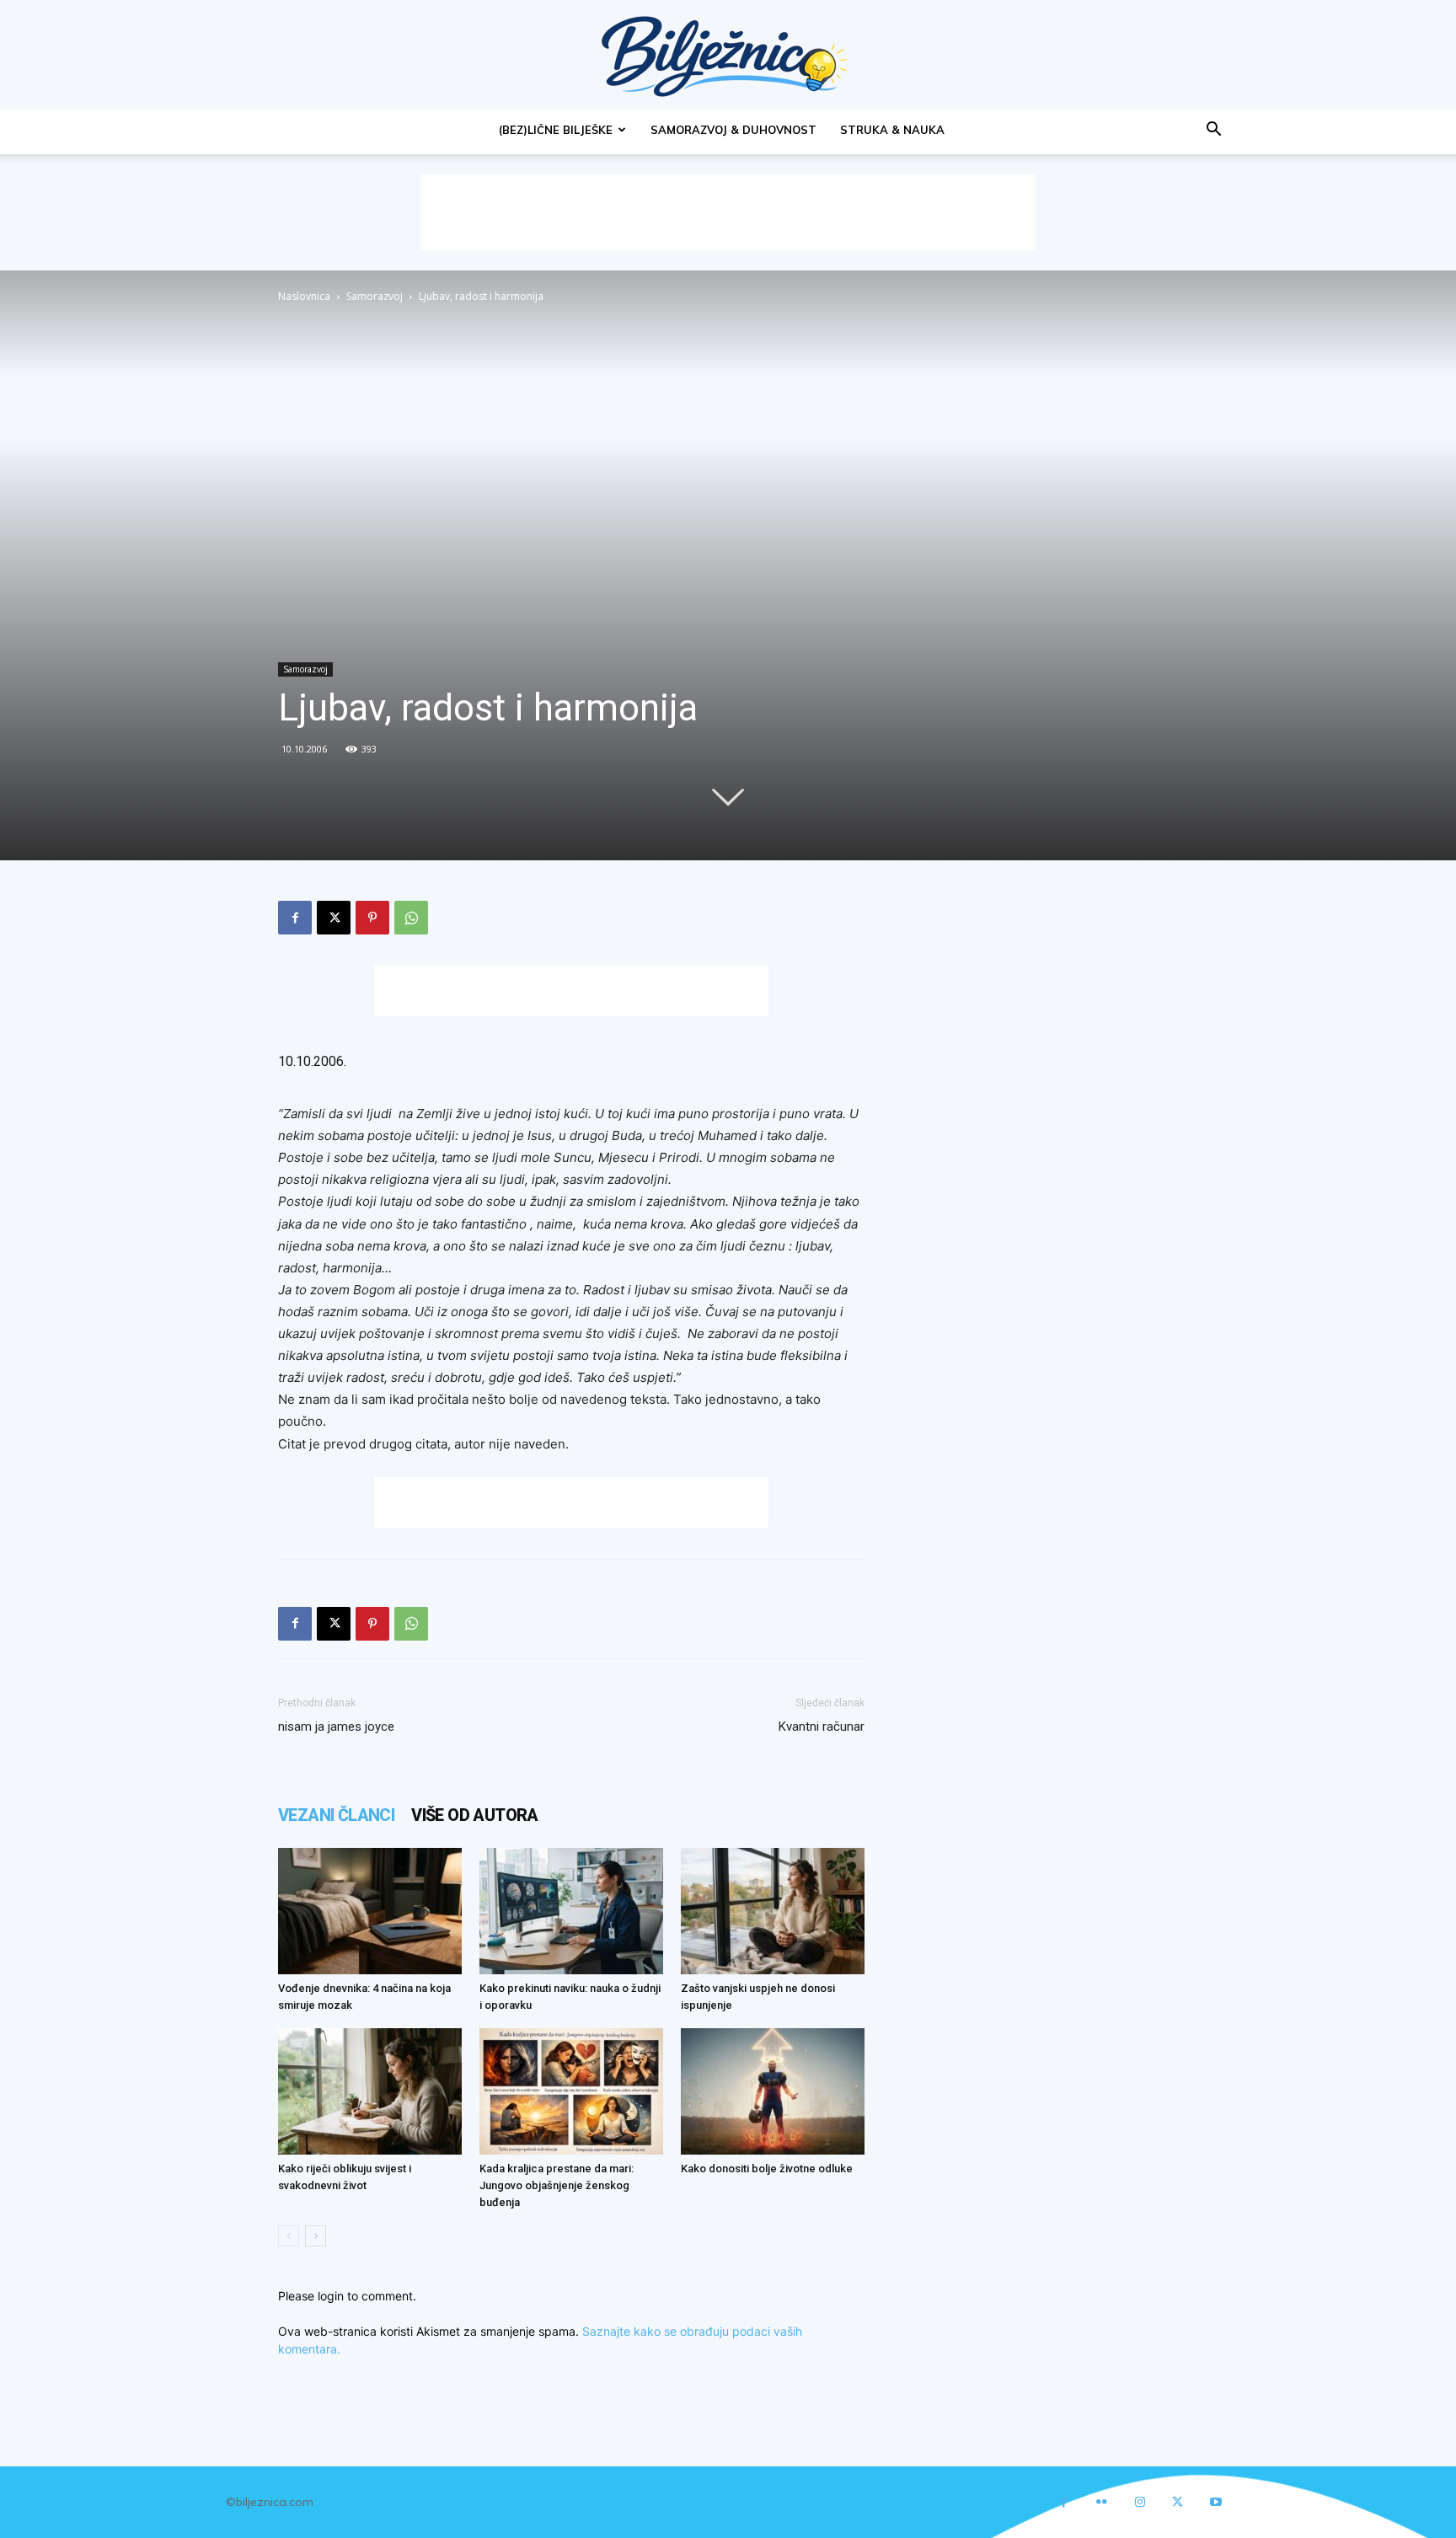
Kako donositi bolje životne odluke (767, 2169)
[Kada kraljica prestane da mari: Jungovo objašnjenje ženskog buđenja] (571, 2091)
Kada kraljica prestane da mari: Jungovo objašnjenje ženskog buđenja (557, 2185)
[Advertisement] (728, 212)
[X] (334, 918)
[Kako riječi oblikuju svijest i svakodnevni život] (370, 2091)
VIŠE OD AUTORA (475, 1815)
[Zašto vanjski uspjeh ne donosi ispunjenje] (773, 1911)
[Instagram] (1140, 2502)
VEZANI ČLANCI (336, 1815)
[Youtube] (1215, 2502)
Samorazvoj (375, 296)
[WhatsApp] (411, 918)
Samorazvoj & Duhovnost (733, 130)
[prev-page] (289, 2236)
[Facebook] (295, 918)
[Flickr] (1102, 2502)
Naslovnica (304, 296)
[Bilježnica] (728, 56)
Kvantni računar (822, 1727)
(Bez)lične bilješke (556, 130)
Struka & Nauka (892, 130)
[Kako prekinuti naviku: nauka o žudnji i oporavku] (571, 1911)
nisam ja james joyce (336, 1727)
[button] (1213, 131)
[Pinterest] (372, 918)
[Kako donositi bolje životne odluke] (773, 2091)
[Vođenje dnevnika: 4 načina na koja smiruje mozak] (370, 1911)
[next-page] (316, 2236)
